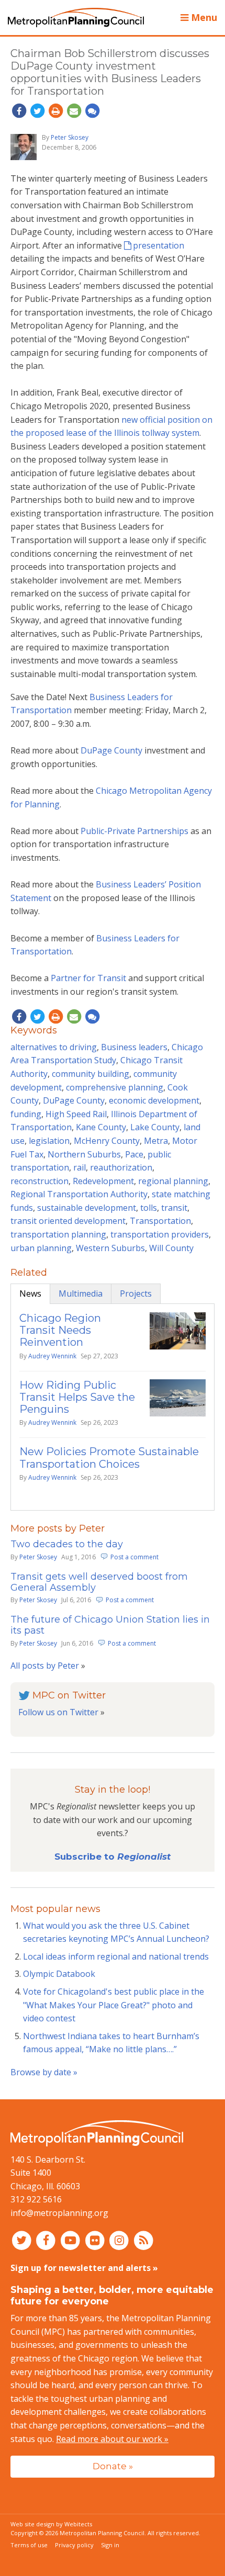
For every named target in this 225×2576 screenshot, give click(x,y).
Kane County (101, 1127)
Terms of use (29, 2545)
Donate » (113, 2466)
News (30, 1293)
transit (174, 1208)
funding (26, 1114)
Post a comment (134, 1557)
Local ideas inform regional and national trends (116, 1956)
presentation (159, 245)
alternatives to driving (54, 1047)
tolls (149, 1208)
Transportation (160, 1221)
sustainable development (87, 1208)
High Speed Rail (76, 1114)
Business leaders (134, 1047)
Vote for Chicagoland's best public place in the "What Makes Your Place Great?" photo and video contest (114, 2005)
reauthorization (121, 1167)
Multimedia (81, 1293)
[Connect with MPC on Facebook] (47, 2240)
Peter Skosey (70, 137)
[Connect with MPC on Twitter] (23, 2240)
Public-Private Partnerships (136, 831)
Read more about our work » (112, 2439)
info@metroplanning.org (59, 2213)
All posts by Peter (45, 1666)
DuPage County (113, 750)
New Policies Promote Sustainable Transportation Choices (109, 1458)
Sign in (110, 2545)
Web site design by (51, 2524)
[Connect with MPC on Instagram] (121, 2240)
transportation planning (58, 1234)
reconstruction (40, 1181)
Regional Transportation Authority (79, 1194)
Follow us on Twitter (58, 1712)
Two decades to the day (67, 1544)
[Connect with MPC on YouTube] (71, 2240)
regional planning (173, 1181)
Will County (171, 1248)
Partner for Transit (89, 978)
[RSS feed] (144, 2240)
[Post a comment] (92, 111)
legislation (49, 1141)
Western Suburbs (110, 1248)
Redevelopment (103, 1181)
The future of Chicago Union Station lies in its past (110, 1625)
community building (91, 1074)
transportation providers (160, 1234)
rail (80, 1167)
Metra (156, 1141)
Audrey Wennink (52, 1356)
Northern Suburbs (84, 1154)
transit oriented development (68, 1221)
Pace (134, 1154)
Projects (136, 1293)
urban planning (41, 1248)
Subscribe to (113, 1857)
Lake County (155, 1127)
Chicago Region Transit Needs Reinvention (60, 1330)
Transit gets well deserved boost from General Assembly (99, 1582)
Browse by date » (44, 2072)
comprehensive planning (115, 1087)
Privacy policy (74, 2545)
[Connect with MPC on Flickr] (96, 2240)
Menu (203, 17)
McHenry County (107, 1141)
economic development (154, 1100)
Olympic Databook (59, 1974)
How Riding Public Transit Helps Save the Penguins (77, 1397)
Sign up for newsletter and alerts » (84, 2268)
